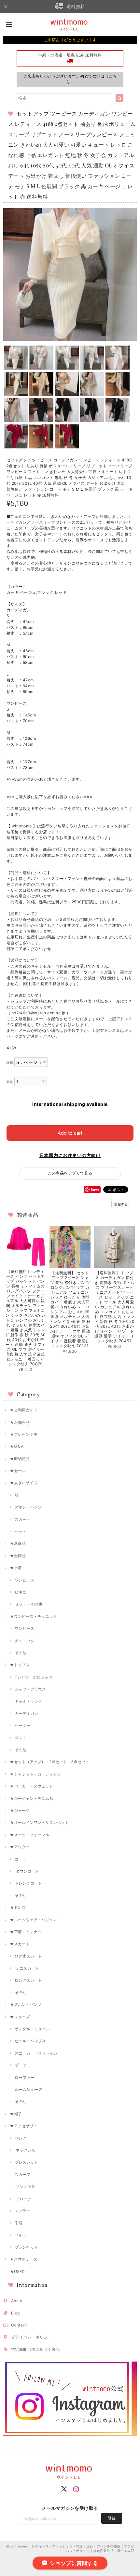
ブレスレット (26, 2162)
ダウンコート (27, 1871)
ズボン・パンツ (28, 1507)
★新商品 (18, 1543)
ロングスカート (28, 1980)
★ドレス (18, 1907)
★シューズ (20, 2017)
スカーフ (22, 2174)
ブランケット (26, 2247)
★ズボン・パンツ (26, 2004)
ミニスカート (27, 1968)
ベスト (21, 1738)
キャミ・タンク (28, 1701)
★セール (18, 1471)
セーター (22, 1725)
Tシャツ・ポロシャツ (34, 1677)
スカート (22, 1519)
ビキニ (21, 1592)
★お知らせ (20, 1422)
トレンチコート (28, 1883)
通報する (121, 1204)
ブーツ (21, 2065)
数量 (10, 1082)
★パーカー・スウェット (31, 1786)
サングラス (25, 2186)
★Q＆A (17, 1446)
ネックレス (25, 2150)
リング (21, 2138)
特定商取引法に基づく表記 (35, 2349)
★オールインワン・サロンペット (39, 1822)
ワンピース (24, 1580)
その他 (21, 1653)
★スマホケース (24, 2259)
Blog (15, 2313)
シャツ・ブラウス (30, 1689)
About (17, 2301)
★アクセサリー (24, 2126)
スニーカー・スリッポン (36, 2053)
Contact (19, 2325)
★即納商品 (20, 1459)
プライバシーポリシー (31, 2337)
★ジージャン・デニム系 (31, 1798)
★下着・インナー (26, 1932)
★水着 (16, 1568)
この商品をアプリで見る (70, 1173)
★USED (17, 2271)
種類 (10, 1063)
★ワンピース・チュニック (33, 1616)
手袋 (19, 2223)
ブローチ (23, 2199)
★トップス (20, 1665)
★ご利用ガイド (24, 1410)
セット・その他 (28, 1604)
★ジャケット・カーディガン (35, 1774)
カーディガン (26, 1713)
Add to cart (70, 1133)
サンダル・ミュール (32, 2029)
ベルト (21, 2235)
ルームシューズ (28, 2089)
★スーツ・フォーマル (29, 1835)
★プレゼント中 (24, 1434)
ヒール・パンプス (30, 2041)
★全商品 (18, 1556)
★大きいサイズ (24, 1483)
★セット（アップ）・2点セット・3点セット (49, 1762)
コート (21, 1859)
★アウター (20, 1847)
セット (21, 1531)
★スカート (20, 1944)
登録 (112, 2518)
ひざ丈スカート (28, 1956)
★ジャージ (20, 1810)
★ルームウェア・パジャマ (33, 1920)
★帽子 (16, 2114)
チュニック (24, 1641)
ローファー (24, 2077)
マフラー (22, 2211)
